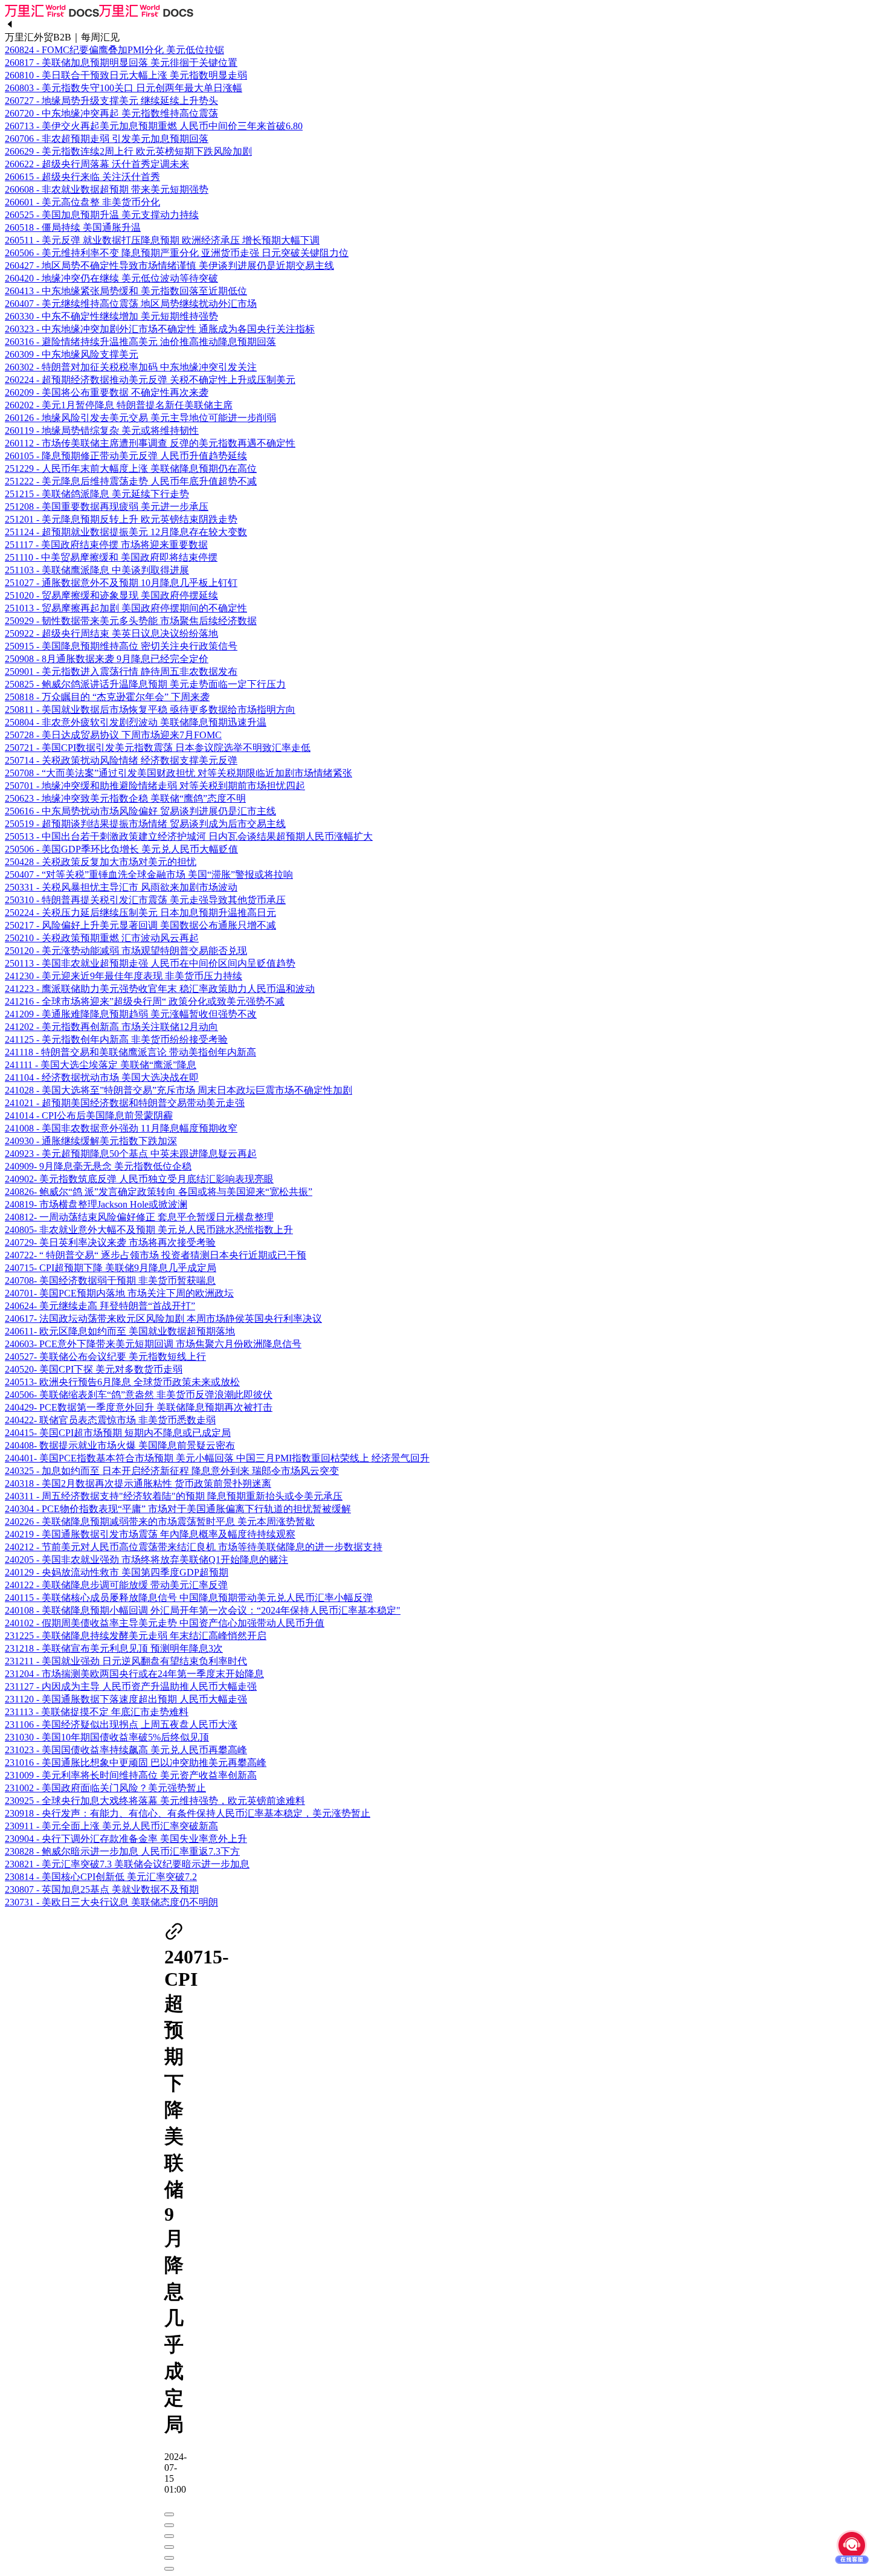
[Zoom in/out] (169, 2547)
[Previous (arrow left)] (169, 2558)
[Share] (169, 2525)
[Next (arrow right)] (169, 2569)
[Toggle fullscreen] (169, 2536)
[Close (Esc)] (169, 2514)
